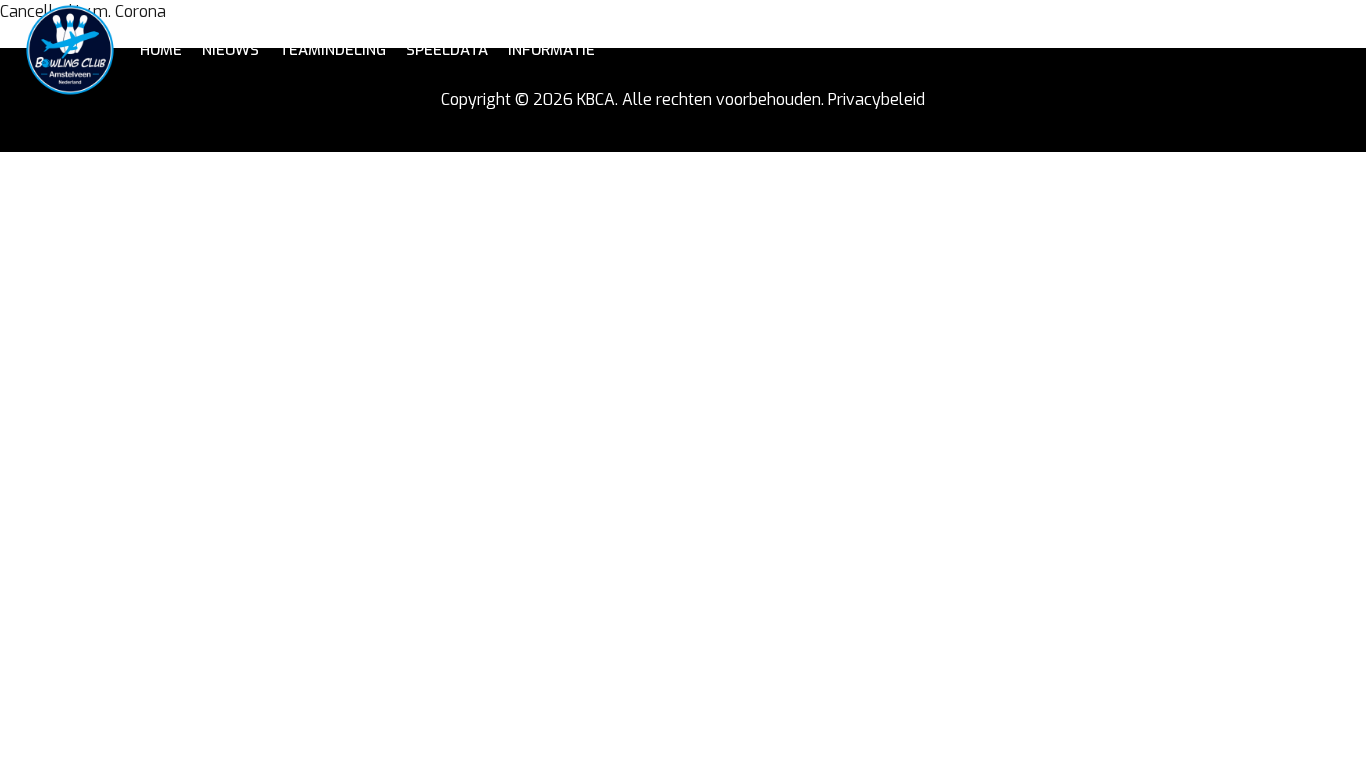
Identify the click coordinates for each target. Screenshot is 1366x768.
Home (161, 50)
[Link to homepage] (70, 50)
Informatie (551, 50)
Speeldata (447, 50)
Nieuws (230, 50)
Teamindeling (332, 50)
